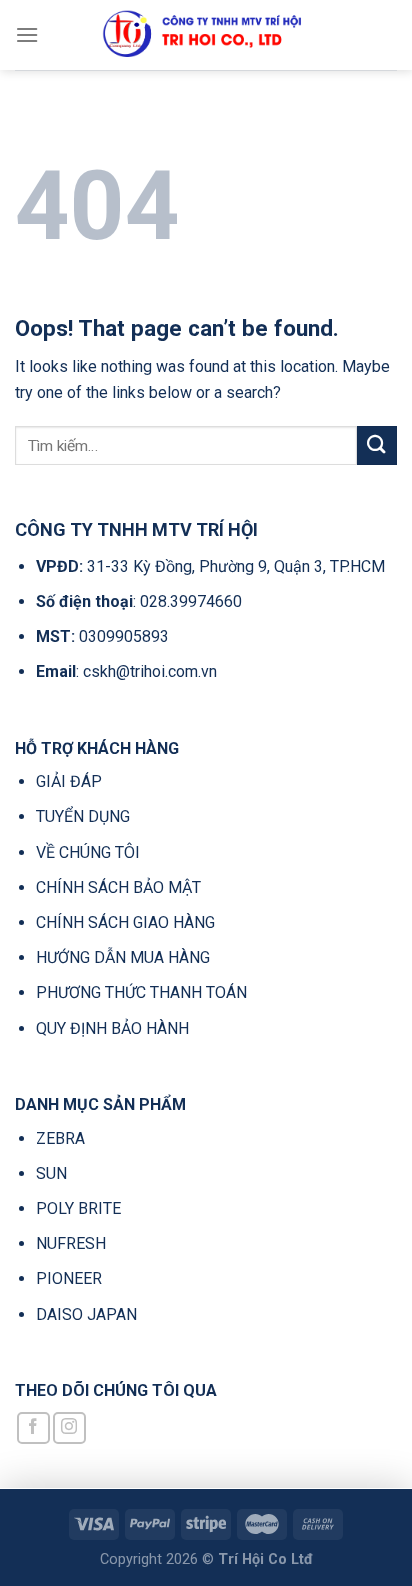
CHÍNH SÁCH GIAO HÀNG (125, 922)
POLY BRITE (78, 1208)
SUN (51, 1173)
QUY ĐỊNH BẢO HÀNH (112, 1028)
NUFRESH (71, 1243)
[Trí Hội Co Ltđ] (206, 35)
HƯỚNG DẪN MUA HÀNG (123, 957)
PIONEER (69, 1278)
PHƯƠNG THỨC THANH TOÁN (141, 992)
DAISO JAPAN (86, 1314)
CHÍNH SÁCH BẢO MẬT (118, 887)
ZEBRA (60, 1138)
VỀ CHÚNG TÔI (88, 852)
